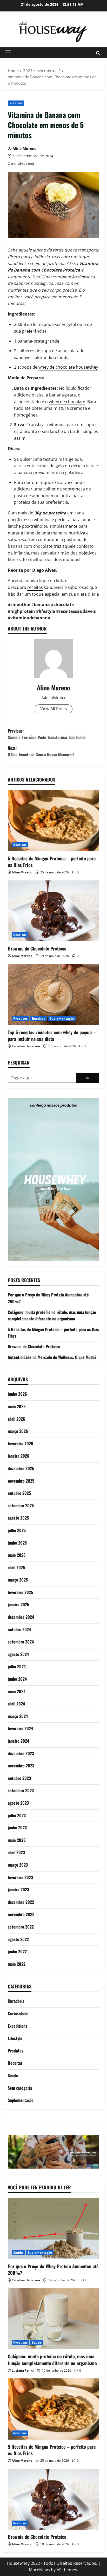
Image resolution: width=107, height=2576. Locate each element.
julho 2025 (17, 1530)
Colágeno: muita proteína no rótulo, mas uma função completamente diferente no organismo (52, 1315)
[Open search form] (98, 53)
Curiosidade (18, 2013)
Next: (41, 751)
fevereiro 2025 (20, 1592)
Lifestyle (15, 2038)
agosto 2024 (18, 1654)
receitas (35, 587)
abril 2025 (16, 1567)
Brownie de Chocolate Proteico (37, 948)
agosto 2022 (18, 1939)
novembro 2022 (21, 1914)
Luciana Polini (23, 2370)
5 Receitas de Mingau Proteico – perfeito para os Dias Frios (52, 862)
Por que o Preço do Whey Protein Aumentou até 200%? (53, 2269)
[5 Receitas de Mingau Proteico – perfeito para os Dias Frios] (53, 821)
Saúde (13, 2075)
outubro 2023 (19, 1778)
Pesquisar (19, 1063)
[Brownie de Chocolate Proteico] (53, 911)
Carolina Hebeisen (26, 1046)
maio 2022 (17, 1964)
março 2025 (18, 1580)
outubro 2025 (19, 1493)
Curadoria (16, 2001)
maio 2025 (17, 1555)
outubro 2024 (19, 1629)
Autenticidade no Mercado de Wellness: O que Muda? (52, 1357)
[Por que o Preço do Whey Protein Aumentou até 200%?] (53, 2229)
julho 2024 (17, 1666)
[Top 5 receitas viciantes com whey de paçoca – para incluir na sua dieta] (53, 995)
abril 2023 (16, 1852)
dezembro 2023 (21, 1753)
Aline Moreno (25, 149)
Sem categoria (20, 2088)
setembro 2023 (21, 1790)
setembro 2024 (21, 1642)
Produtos (20, 1019)
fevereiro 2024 (20, 1728)
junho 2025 (17, 1543)
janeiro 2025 (18, 1604)
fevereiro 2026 (21, 1444)
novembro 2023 (21, 1766)
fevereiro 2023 (20, 1877)
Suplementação (62, 1019)
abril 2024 (16, 1704)
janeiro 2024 (18, 1741)
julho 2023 (17, 1815)
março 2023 (18, 1865)
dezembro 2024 (21, 1617)
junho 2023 (17, 1828)
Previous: (47, 734)
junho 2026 (17, 1394)
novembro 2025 (21, 1481)
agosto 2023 (18, 1803)
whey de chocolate (67, 402)
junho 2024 (17, 1679)
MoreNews (39, 2570)
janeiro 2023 (18, 1890)
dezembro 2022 (21, 1902)
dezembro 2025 (21, 1468)
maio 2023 (17, 1840)
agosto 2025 (18, 1518)
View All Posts (54, 709)
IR (88, 1078)
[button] (8, 53)
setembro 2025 (21, 1506)
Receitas (16, 103)
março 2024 (18, 1716)
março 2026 (18, 1431)
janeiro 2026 (19, 1456)
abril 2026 (16, 1419)
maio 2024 (17, 1691)
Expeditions (18, 2026)
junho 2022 (17, 1951)
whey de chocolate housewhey (68, 367)
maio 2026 (17, 1406)
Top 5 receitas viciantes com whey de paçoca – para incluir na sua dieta (52, 1035)
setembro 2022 (21, 1927)
